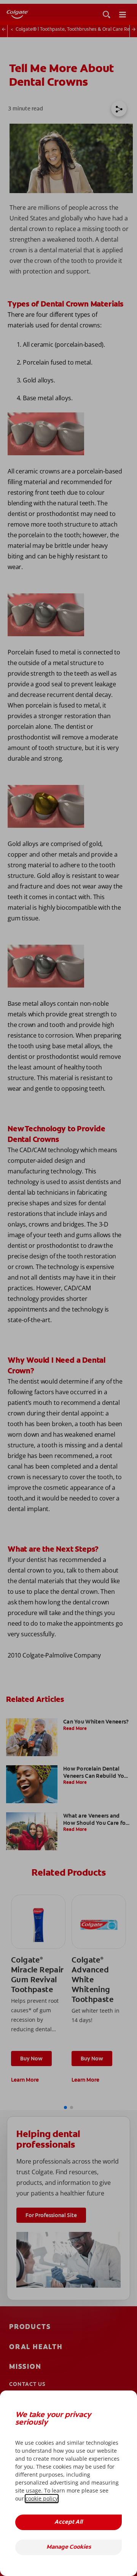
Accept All (68, 2522)
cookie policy (42, 2498)
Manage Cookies (69, 2547)
